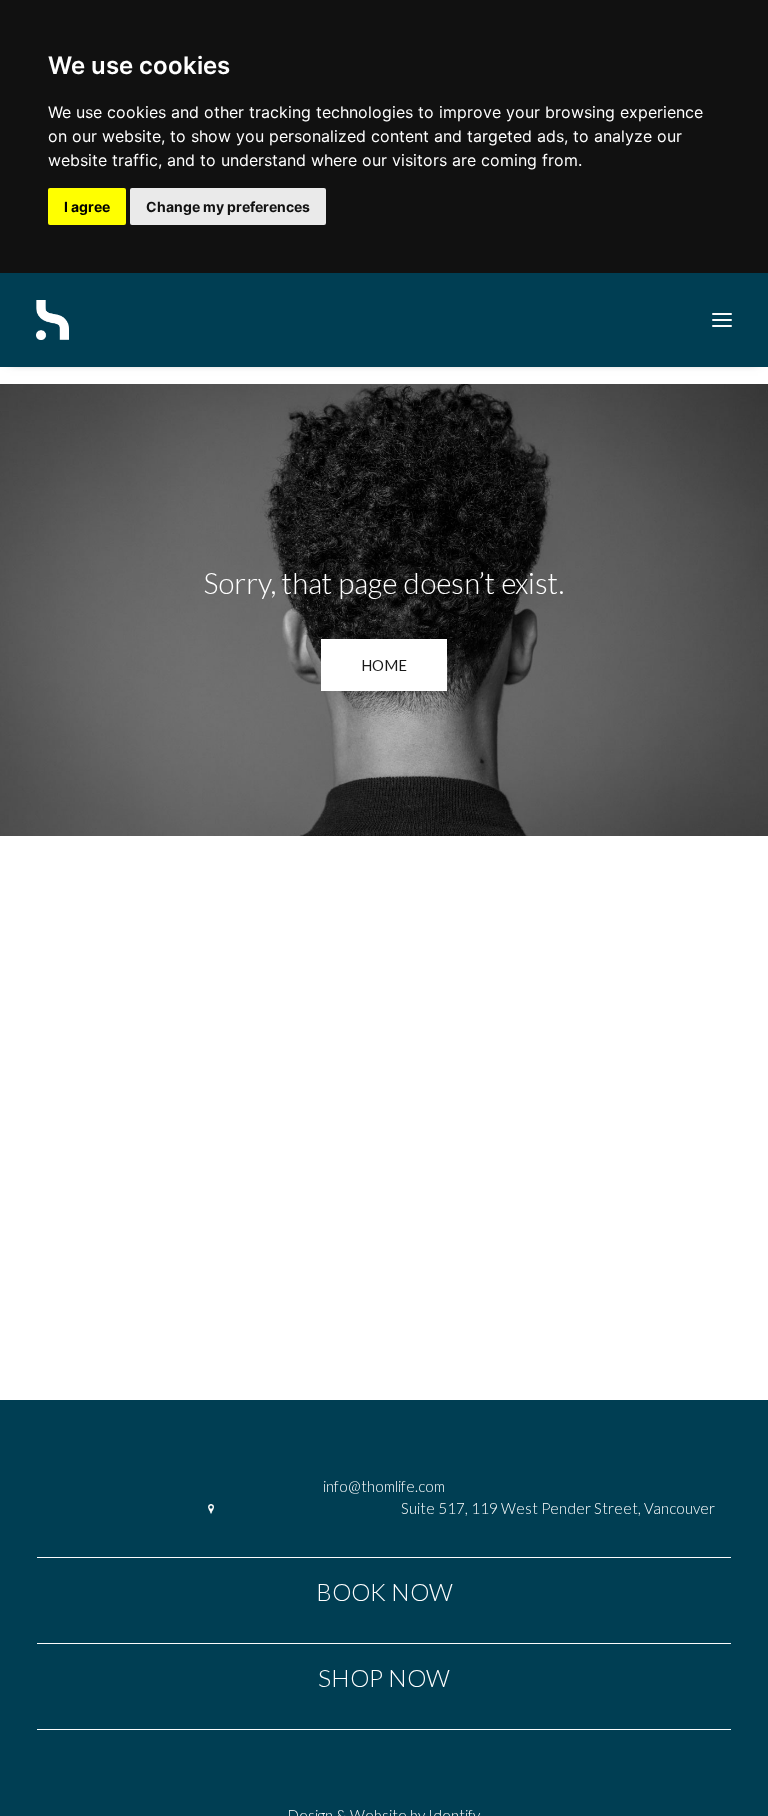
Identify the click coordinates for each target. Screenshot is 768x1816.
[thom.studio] (52, 320)
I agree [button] (87, 206)
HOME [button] (384, 665)
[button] (722, 320)
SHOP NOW (384, 1677)
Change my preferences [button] (228, 206)
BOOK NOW (384, 1591)
